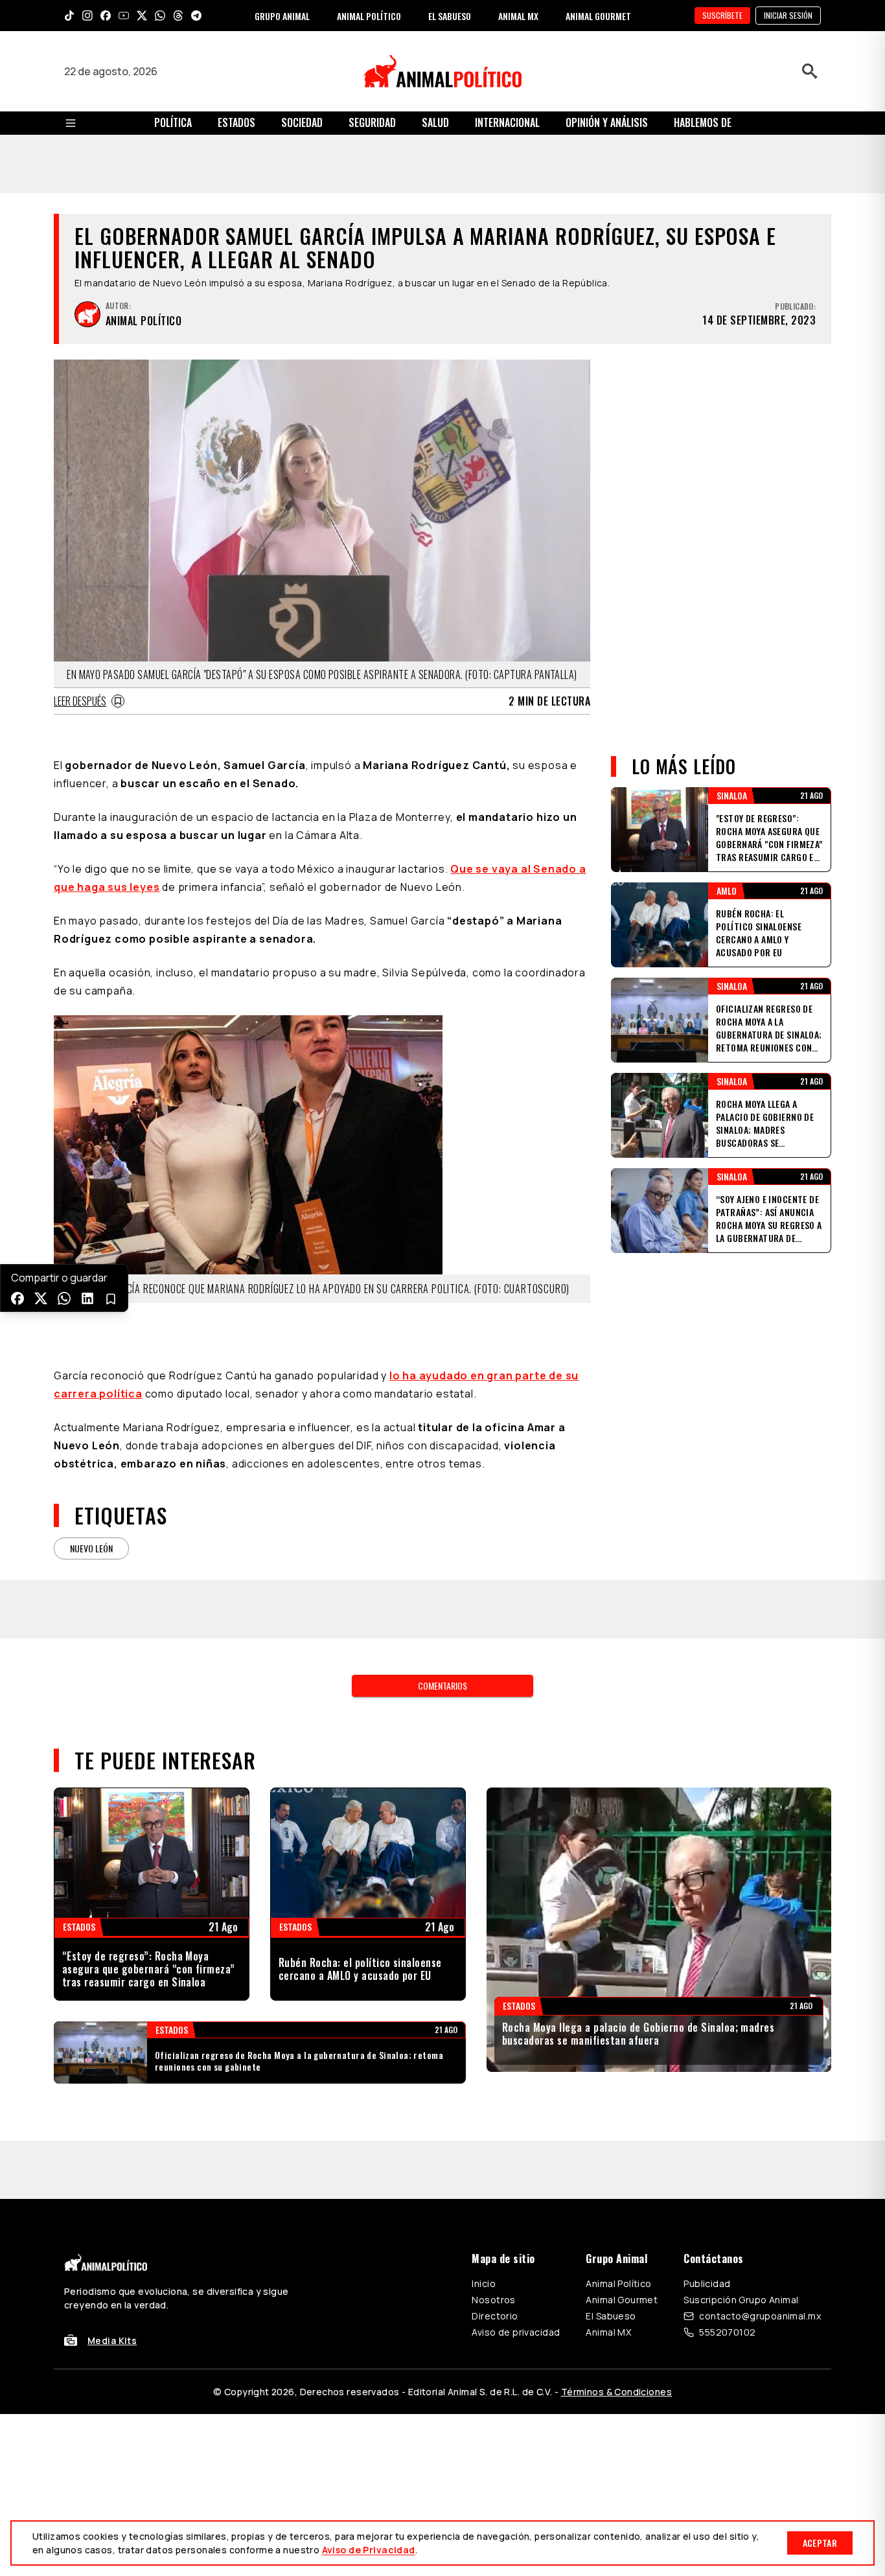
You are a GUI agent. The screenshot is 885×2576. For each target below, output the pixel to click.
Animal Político (618, 2119)
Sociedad (302, 122)
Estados (236, 122)
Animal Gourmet (622, 2135)
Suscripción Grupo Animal (741, 2135)
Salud (435, 122)
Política (173, 122)
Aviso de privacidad (516, 2168)
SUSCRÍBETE (722, 15)
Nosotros (493, 2135)
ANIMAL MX (518, 16)
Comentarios (442, 1521)
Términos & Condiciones (616, 2227)
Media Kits (112, 2176)
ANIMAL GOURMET (598, 16)
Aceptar (820, 2543)
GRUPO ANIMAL (282, 16)
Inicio (484, 2119)
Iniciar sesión (788, 15)
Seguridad (372, 122)
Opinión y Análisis (607, 122)
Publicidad (707, 2119)
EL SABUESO (450, 16)
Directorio (495, 2151)
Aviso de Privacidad (369, 2550)
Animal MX (608, 2168)
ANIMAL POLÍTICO (369, 16)
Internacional (507, 122)
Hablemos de (703, 122)
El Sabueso (611, 2151)
